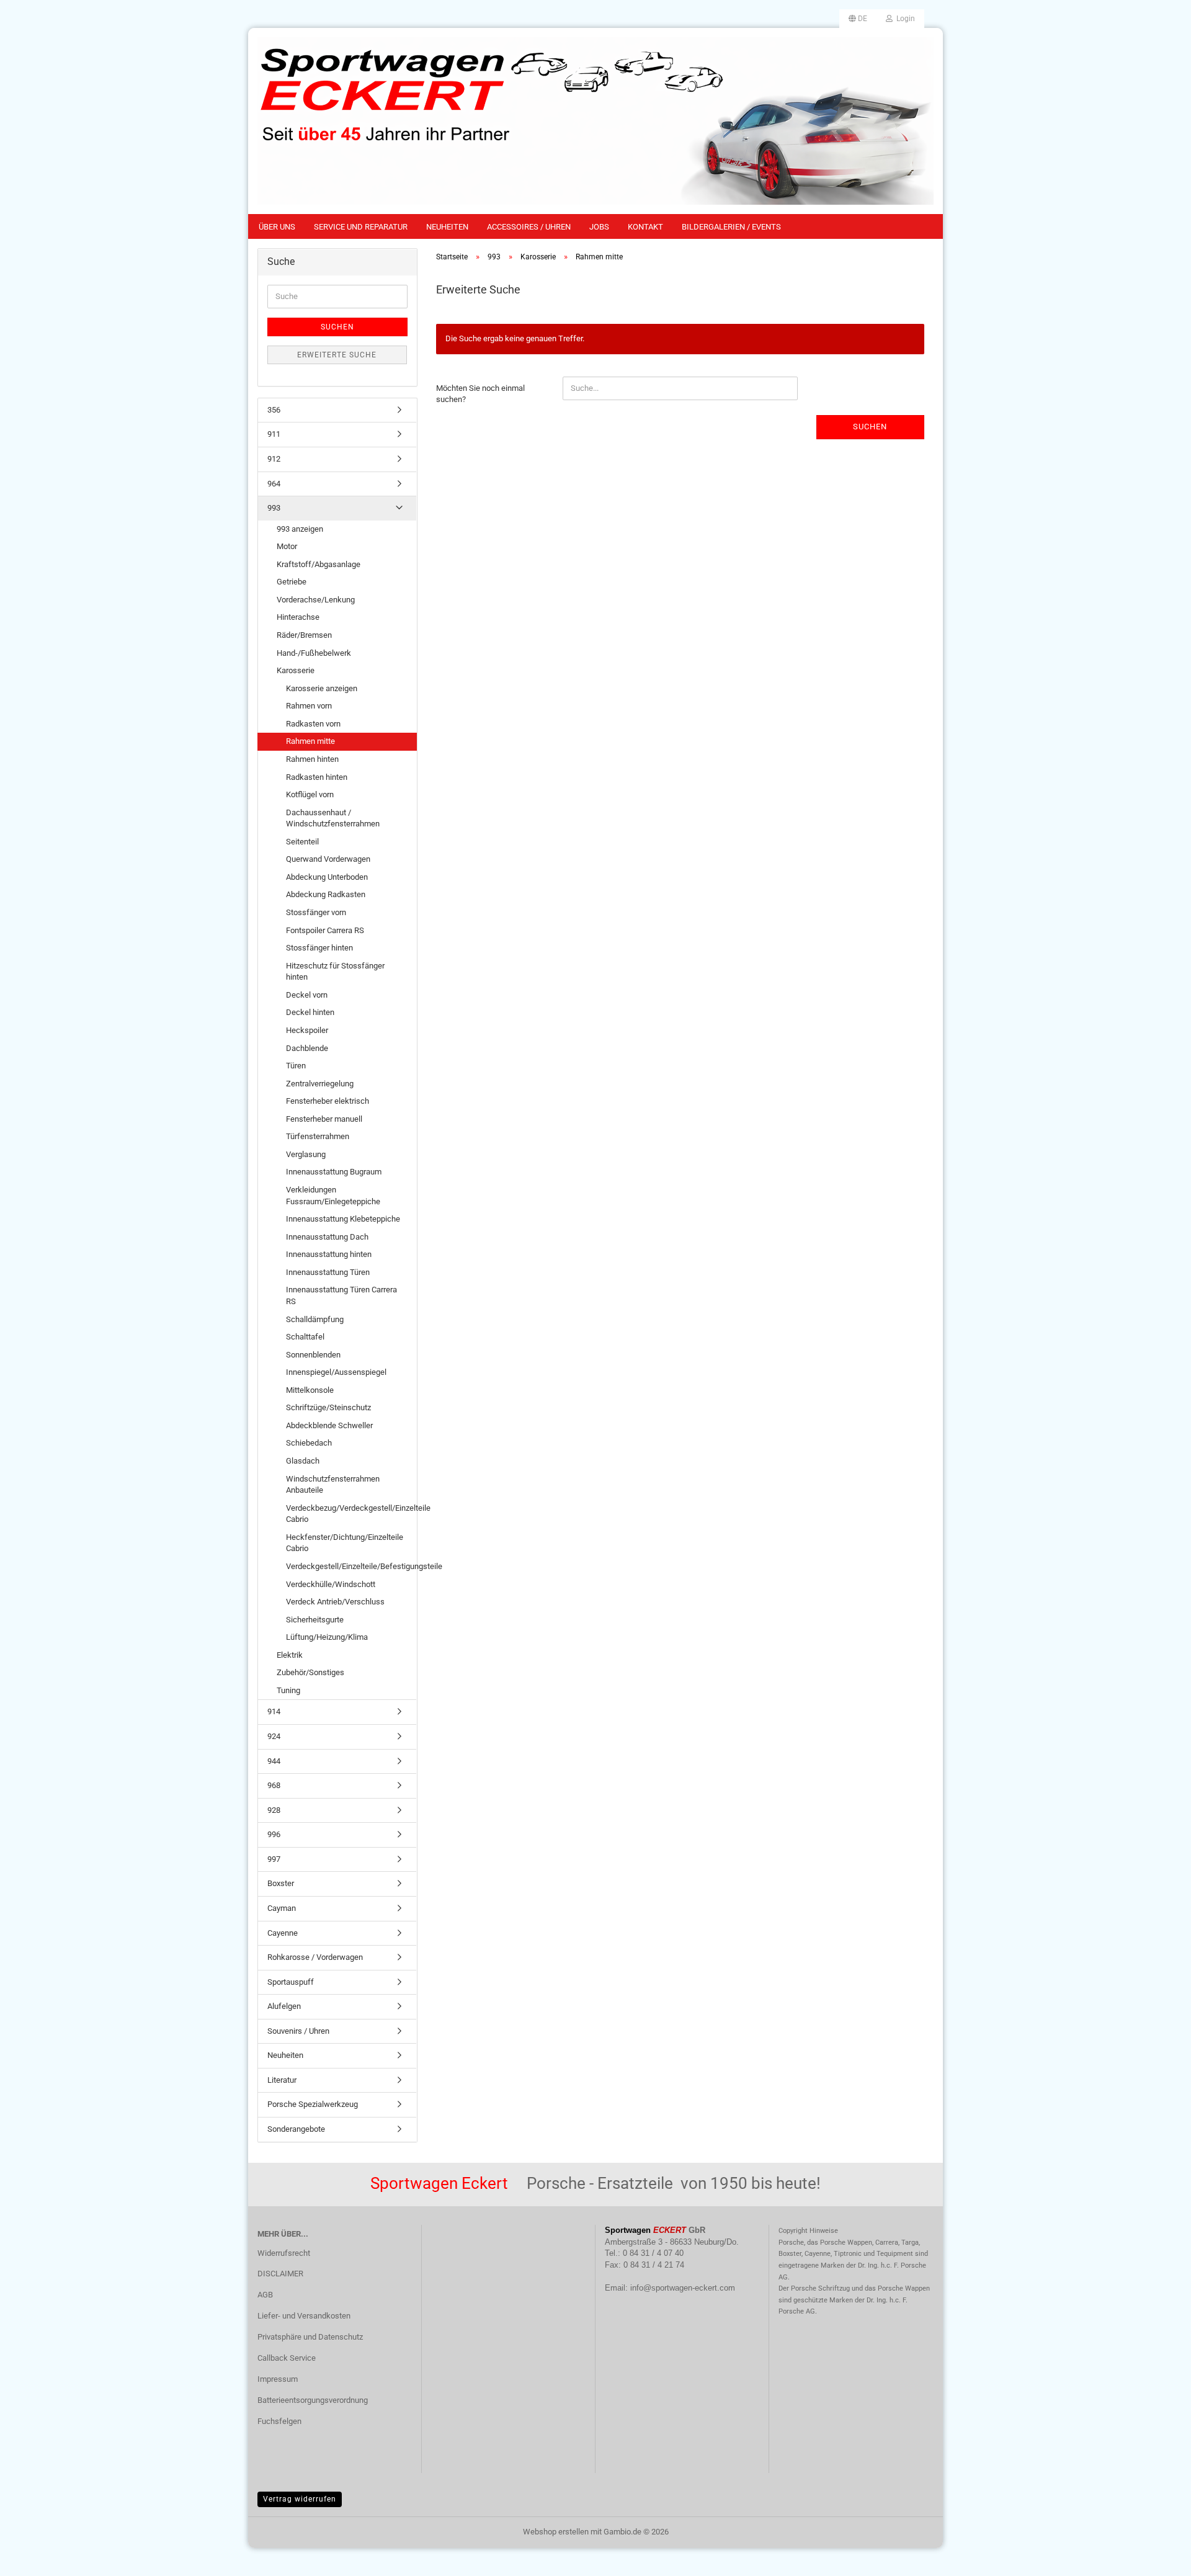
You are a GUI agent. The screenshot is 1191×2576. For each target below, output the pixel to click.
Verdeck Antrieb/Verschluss (335, 1602)
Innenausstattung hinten (329, 1254)
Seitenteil (302, 842)
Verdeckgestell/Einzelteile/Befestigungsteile (351, 1566)
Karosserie (296, 670)
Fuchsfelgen (279, 2421)
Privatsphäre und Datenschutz (310, 2337)
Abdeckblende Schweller (329, 1425)
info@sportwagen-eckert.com (683, 2288)
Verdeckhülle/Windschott (331, 1584)
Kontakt (645, 227)
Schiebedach (309, 1443)
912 (274, 459)
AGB (265, 2295)
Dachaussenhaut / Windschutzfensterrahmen (333, 818)
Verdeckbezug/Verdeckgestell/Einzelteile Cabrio (351, 1514)
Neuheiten (447, 227)
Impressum (278, 2379)
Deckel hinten (310, 1012)
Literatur (282, 2080)
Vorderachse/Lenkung (316, 600)
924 (274, 1736)
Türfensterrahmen (318, 1136)
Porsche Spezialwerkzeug (313, 2104)
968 (274, 1785)
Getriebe (292, 582)
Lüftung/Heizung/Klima (327, 1637)
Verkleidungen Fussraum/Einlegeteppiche (333, 1196)
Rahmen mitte (310, 741)
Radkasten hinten (317, 777)
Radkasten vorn (313, 724)
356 (274, 410)
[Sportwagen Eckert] (595, 121)
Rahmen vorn (309, 706)
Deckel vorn (307, 995)
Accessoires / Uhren (529, 227)
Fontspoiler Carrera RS (325, 930)
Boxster (281, 1883)
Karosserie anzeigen (322, 688)
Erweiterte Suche (337, 355)
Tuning (288, 1690)
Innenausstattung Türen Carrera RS (341, 1295)
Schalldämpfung (315, 1319)
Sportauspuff (291, 1982)
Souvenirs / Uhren (298, 2031)
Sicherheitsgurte (315, 1620)
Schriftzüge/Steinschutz (328, 1407)
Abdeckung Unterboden (327, 877)
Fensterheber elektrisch (328, 1101)
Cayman (282, 1908)
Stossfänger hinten (319, 948)
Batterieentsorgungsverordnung (313, 2400)
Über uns (277, 227)
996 (274, 1834)
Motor (287, 546)
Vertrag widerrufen (300, 2499)
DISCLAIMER (280, 2274)
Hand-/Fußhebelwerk (314, 653)
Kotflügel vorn (310, 794)
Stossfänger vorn (316, 912)
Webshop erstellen (556, 2532)
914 (274, 1711)
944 (274, 1761)
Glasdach (303, 1461)
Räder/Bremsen (304, 635)
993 (274, 508)
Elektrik (290, 1655)
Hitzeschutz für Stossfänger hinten (335, 972)
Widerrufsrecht (284, 2253)
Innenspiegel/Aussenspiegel (336, 1372)
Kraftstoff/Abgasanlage (319, 564)
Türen (296, 1066)
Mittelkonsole (310, 1390)
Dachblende (307, 1048)
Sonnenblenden (313, 1355)
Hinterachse (298, 617)
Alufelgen (284, 2006)
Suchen (870, 427)
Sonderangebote (296, 2129)
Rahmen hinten (312, 759)
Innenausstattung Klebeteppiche (343, 1219)
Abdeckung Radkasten (326, 894)
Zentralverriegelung (320, 1084)
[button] (858, 19)
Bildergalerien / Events (731, 227)
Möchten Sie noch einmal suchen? (480, 394)
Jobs (599, 227)
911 (274, 434)
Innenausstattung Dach (327, 1237)
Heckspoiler (307, 1030)
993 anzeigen (300, 529)
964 (274, 484)
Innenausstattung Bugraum (334, 1172)
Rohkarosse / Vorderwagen (315, 1957)
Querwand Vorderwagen (328, 859)
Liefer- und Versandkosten (304, 2316)
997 (274, 1859)
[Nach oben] (1157, 2557)
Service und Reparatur (361, 227)
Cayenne (283, 1933)
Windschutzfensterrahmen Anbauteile (333, 1485)
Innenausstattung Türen (328, 1272)
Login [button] (904, 19)
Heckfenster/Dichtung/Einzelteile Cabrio (345, 1543)
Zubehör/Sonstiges (310, 1672)
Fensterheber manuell (324, 1119)
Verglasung (306, 1154)
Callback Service (287, 2358)
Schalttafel (305, 1337)
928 (274, 1810)
